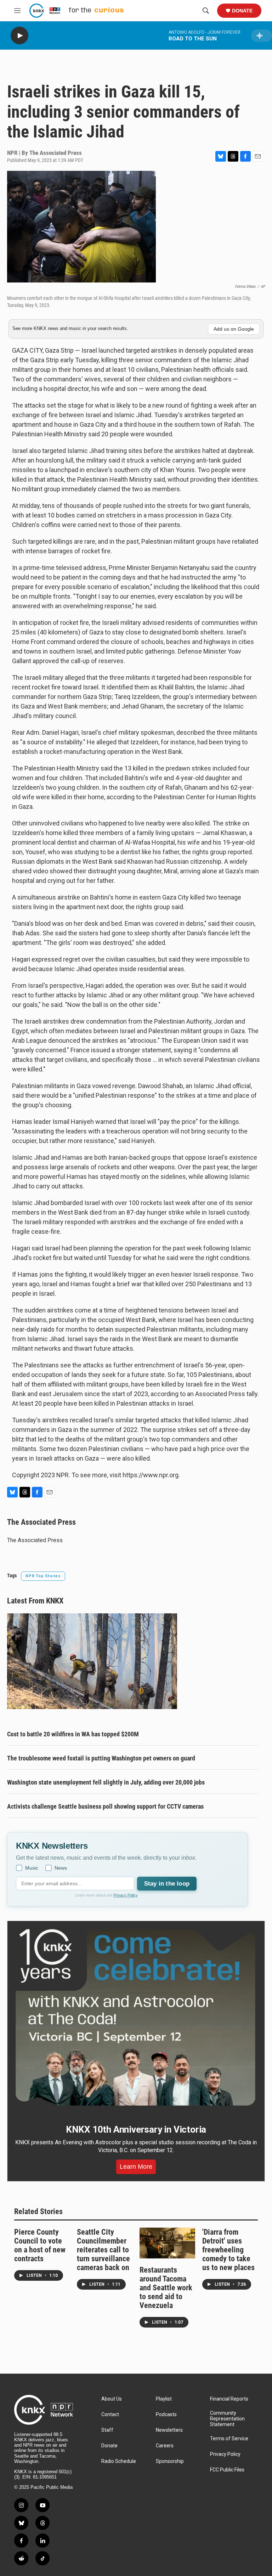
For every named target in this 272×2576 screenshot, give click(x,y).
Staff (107, 2430)
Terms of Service (229, 2439)
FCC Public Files (227, 2470)
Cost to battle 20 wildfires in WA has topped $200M (73, 1734)
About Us (112, 2399)
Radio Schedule (119, 2461)
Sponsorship (170, 2461)
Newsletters (169, 2430)
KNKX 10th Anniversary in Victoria (136, 2129)
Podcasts (166, 2415)
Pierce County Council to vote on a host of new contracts (40, 2245)
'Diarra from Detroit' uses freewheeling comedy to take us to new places (228, 2250)
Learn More (136, 2167)
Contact (110, 2415)
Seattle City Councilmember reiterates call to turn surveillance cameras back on (103, 2250)
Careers (165, 2446)
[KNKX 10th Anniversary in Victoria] (136, 2018)
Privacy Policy (126, 1895)
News (61, 1868)
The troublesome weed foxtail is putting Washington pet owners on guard (101, 1758)
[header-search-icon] (206, 11)
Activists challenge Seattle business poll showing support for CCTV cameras (105, 1806)
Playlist (164, 2399)
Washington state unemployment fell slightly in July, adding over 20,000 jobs (106, 1782)
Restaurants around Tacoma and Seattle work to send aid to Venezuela (166, 2288)
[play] (19, 36)
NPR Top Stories (43, 1576)
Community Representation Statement (227, 2419)
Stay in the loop (167, 1884)
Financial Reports (229, 2399)
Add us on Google (234, 329)
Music (32, 1868)
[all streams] (262, 36)
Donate (242, 11)
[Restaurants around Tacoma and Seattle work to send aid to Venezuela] (167, 2243)
